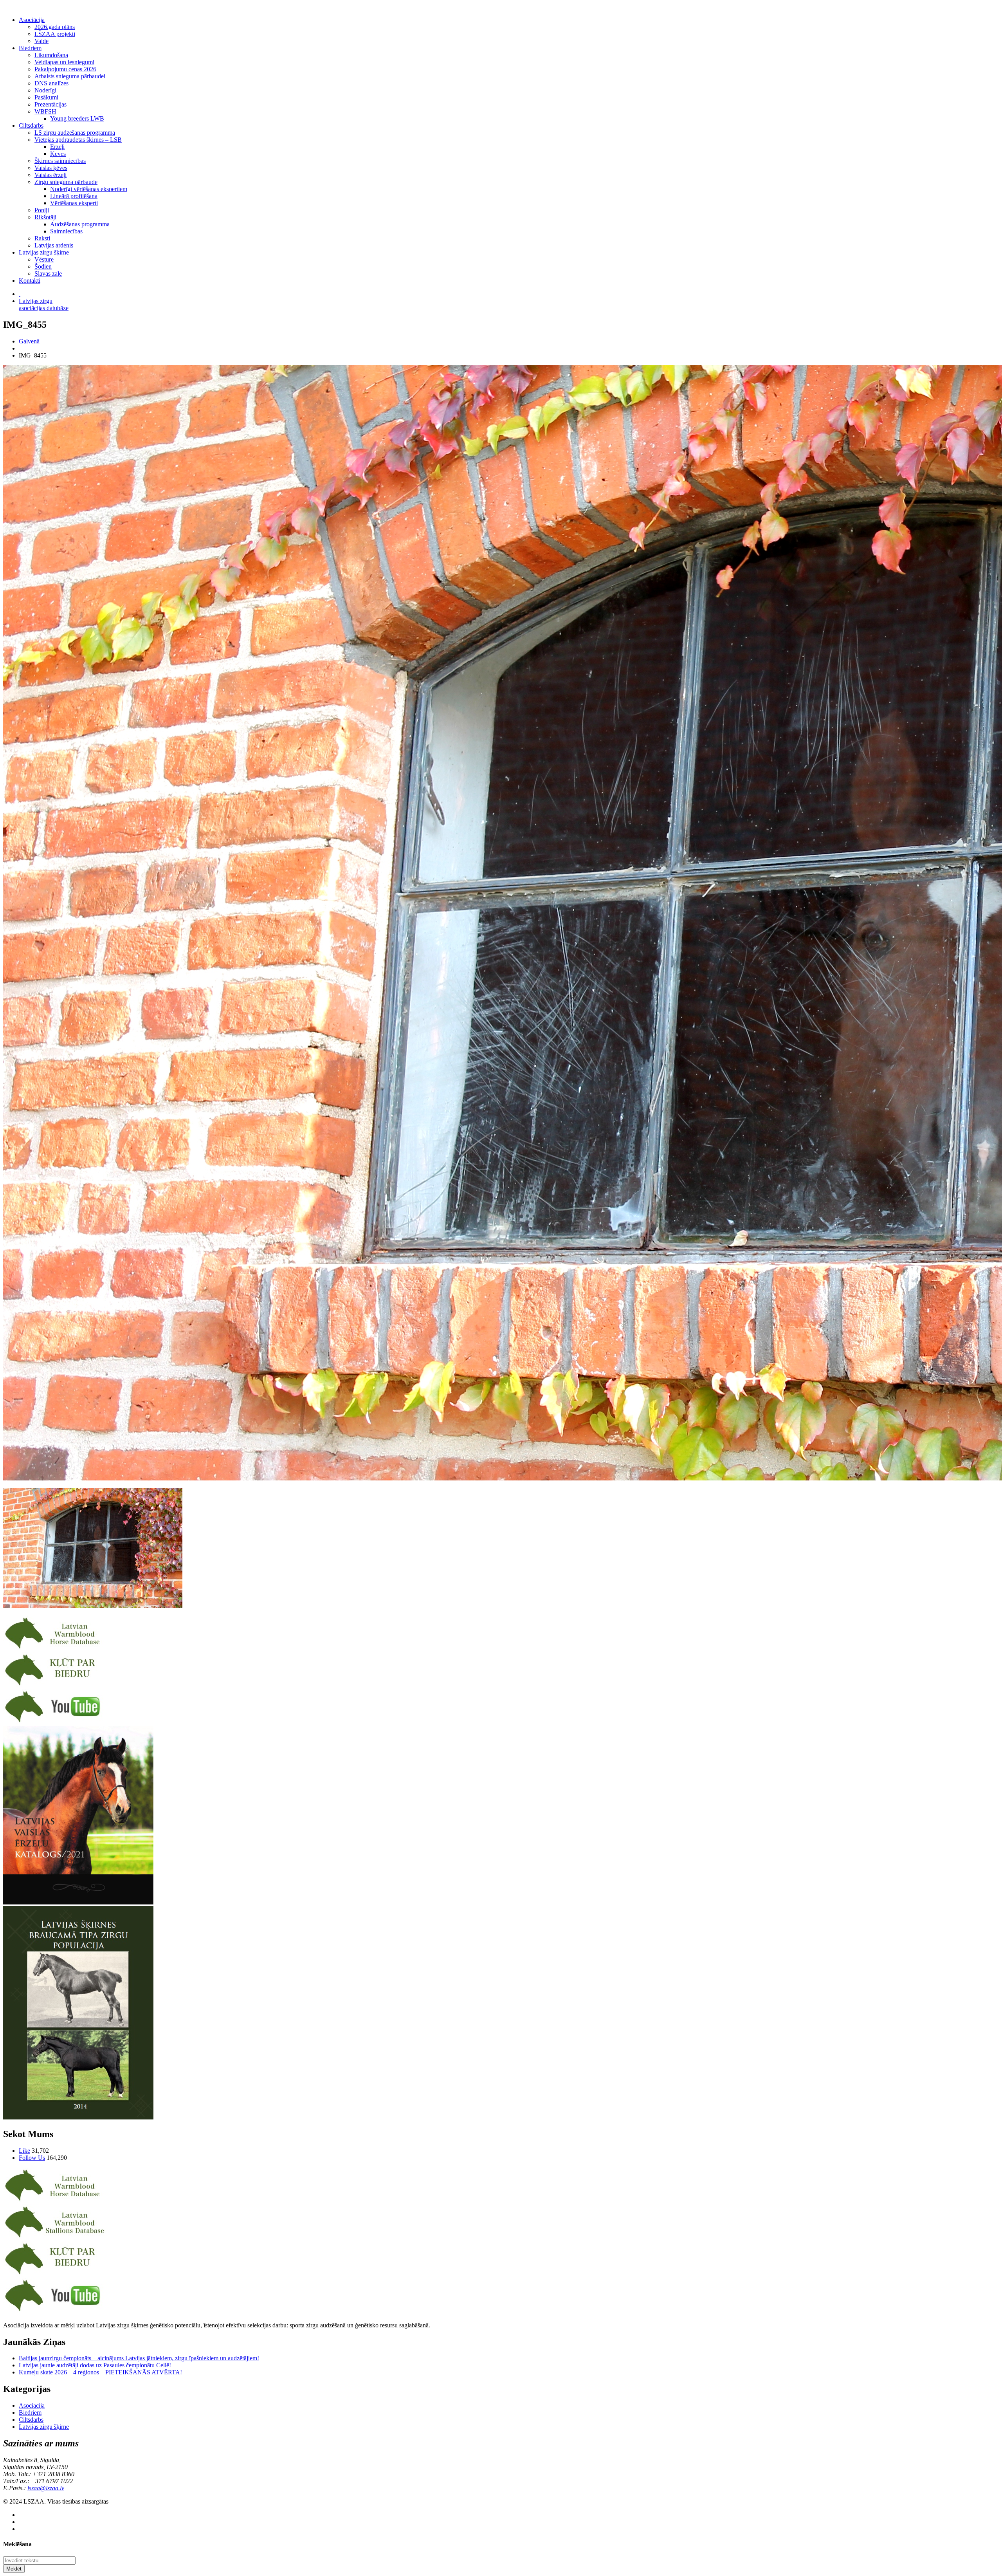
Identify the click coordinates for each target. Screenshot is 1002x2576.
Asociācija (32, 20)
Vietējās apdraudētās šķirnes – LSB (78, 140)
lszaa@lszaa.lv (46, 2488)
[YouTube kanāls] (55, 1722)
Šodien (43, 266)
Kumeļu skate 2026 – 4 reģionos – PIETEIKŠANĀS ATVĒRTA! (100, 2372)
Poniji (42, 210)
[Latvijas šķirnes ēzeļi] (55, 2238)
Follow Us (32, 2158)
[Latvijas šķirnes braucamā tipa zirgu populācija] (78, 2117)
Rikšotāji (45, 217)
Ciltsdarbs (31, 125)
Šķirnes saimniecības (60, 161)
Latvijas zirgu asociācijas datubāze (44, 304)
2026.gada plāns (55, 27)
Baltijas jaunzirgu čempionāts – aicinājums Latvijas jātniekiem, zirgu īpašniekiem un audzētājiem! (139, 2358)
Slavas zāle (48, 273)
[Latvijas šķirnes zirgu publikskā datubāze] (55, 1649)
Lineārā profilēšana (74, 196)
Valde (41, 41)
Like (24, 2151)
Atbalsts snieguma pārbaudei (70, 76)
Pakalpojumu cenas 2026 (65, 69)
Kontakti (30, 281)
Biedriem (30, 48)
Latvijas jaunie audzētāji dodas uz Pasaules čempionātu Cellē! (95, 2365)
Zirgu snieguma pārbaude (66, 182)
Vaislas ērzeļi (50, 175)
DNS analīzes (51, 83)
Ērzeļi (57, 147)
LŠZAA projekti (55, 34)
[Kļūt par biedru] (55, 1685)
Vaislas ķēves (51, 168)
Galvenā (29, 341)
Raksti (42, 238)
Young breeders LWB (77, 118)
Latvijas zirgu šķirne (44, 252)
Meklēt (14, 2569)
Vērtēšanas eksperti (74, 203)
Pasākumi (46, 97)
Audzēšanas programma (80, 224)
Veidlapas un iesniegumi (64, 62)
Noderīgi (45, 90)
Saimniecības (66, 231)
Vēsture (44, 259)
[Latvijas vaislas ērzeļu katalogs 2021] (78, 1902)
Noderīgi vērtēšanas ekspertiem (89, 189)
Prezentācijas (50, 104)
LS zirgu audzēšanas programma (75, 133)
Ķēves (58, 154)
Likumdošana (51, 55)
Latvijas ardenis (54, 245)
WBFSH (45, 111)
